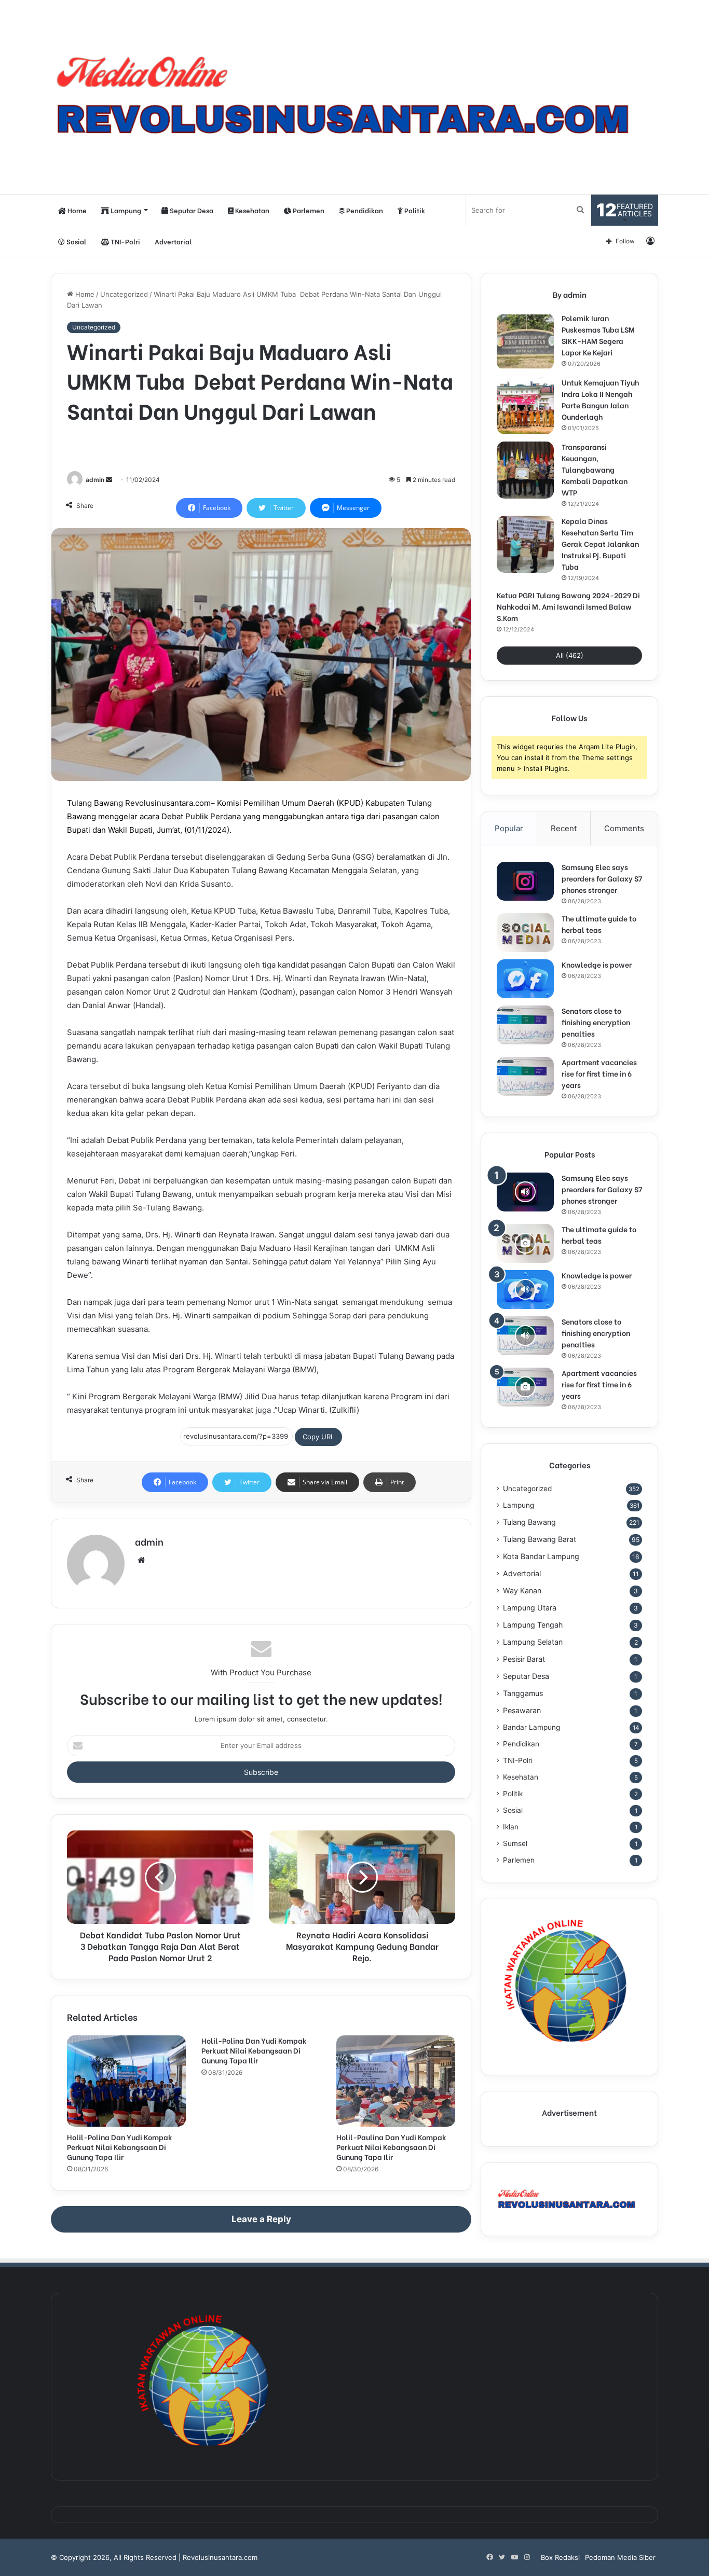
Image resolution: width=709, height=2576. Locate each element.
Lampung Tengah (533, 1625)
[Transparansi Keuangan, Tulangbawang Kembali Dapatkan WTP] (525, 470)
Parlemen (308, 210)
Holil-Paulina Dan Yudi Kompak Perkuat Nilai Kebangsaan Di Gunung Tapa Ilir (391, 2147)
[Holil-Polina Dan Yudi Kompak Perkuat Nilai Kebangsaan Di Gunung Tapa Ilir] (126, 2081)
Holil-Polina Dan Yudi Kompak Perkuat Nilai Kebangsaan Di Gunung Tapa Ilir (120, 2147)
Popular (509, 828)
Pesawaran (522, 1710)
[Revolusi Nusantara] (354, 97)
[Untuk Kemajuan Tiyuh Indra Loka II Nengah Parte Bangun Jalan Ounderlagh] (525, 406)
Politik (414, 210)
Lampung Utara (530, 1608)
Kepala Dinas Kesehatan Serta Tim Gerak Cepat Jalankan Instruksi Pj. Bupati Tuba (600, 543)
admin (95, 480)
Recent (564, 828)
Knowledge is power (597, 964)
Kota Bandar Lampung (541, 1556)
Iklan (511, 1827)
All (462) (570, 655)
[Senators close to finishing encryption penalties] (525, 1025)
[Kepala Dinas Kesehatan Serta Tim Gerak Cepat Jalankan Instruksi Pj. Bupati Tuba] (525, 544)
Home (76, 210)
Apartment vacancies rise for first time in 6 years (599, 1073)
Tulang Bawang (529, 1522)
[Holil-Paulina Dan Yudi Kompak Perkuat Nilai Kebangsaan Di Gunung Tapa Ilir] (396, 2081)
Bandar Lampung (531, 1727)
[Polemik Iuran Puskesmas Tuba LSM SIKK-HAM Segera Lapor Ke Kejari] (525, 341)
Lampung (125, 210)
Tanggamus (523, 1693)
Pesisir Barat (524, 1659)
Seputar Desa (191, 210)
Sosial (76, 241)
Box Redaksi (560, 2557)
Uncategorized (124, 294)
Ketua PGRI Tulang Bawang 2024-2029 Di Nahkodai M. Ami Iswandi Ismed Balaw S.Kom (568, 606)
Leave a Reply (261, 2219)
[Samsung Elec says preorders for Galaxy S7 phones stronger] (525, 881)
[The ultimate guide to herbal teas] (525, 933)
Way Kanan (522, 1590)
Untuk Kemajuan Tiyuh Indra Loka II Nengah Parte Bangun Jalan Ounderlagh (600, 399)
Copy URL (318, 1437)
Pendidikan (364, 210)
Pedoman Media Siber (620, 2557)
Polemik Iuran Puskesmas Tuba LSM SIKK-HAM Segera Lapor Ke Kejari (598, 335)
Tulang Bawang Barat (540, 1539)
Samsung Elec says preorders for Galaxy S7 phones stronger (602, 878)
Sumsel (515, 1843)
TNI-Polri (125, 241)
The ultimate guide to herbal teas (599, 924)
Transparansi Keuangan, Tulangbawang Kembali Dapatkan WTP (595, 469)
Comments (624, 828)
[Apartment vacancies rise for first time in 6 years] (525, 1076)
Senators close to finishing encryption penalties (596, 1022)
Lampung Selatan (533, 1642)
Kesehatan (251, 210)
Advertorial (173, 241)
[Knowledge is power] (525, 979)
